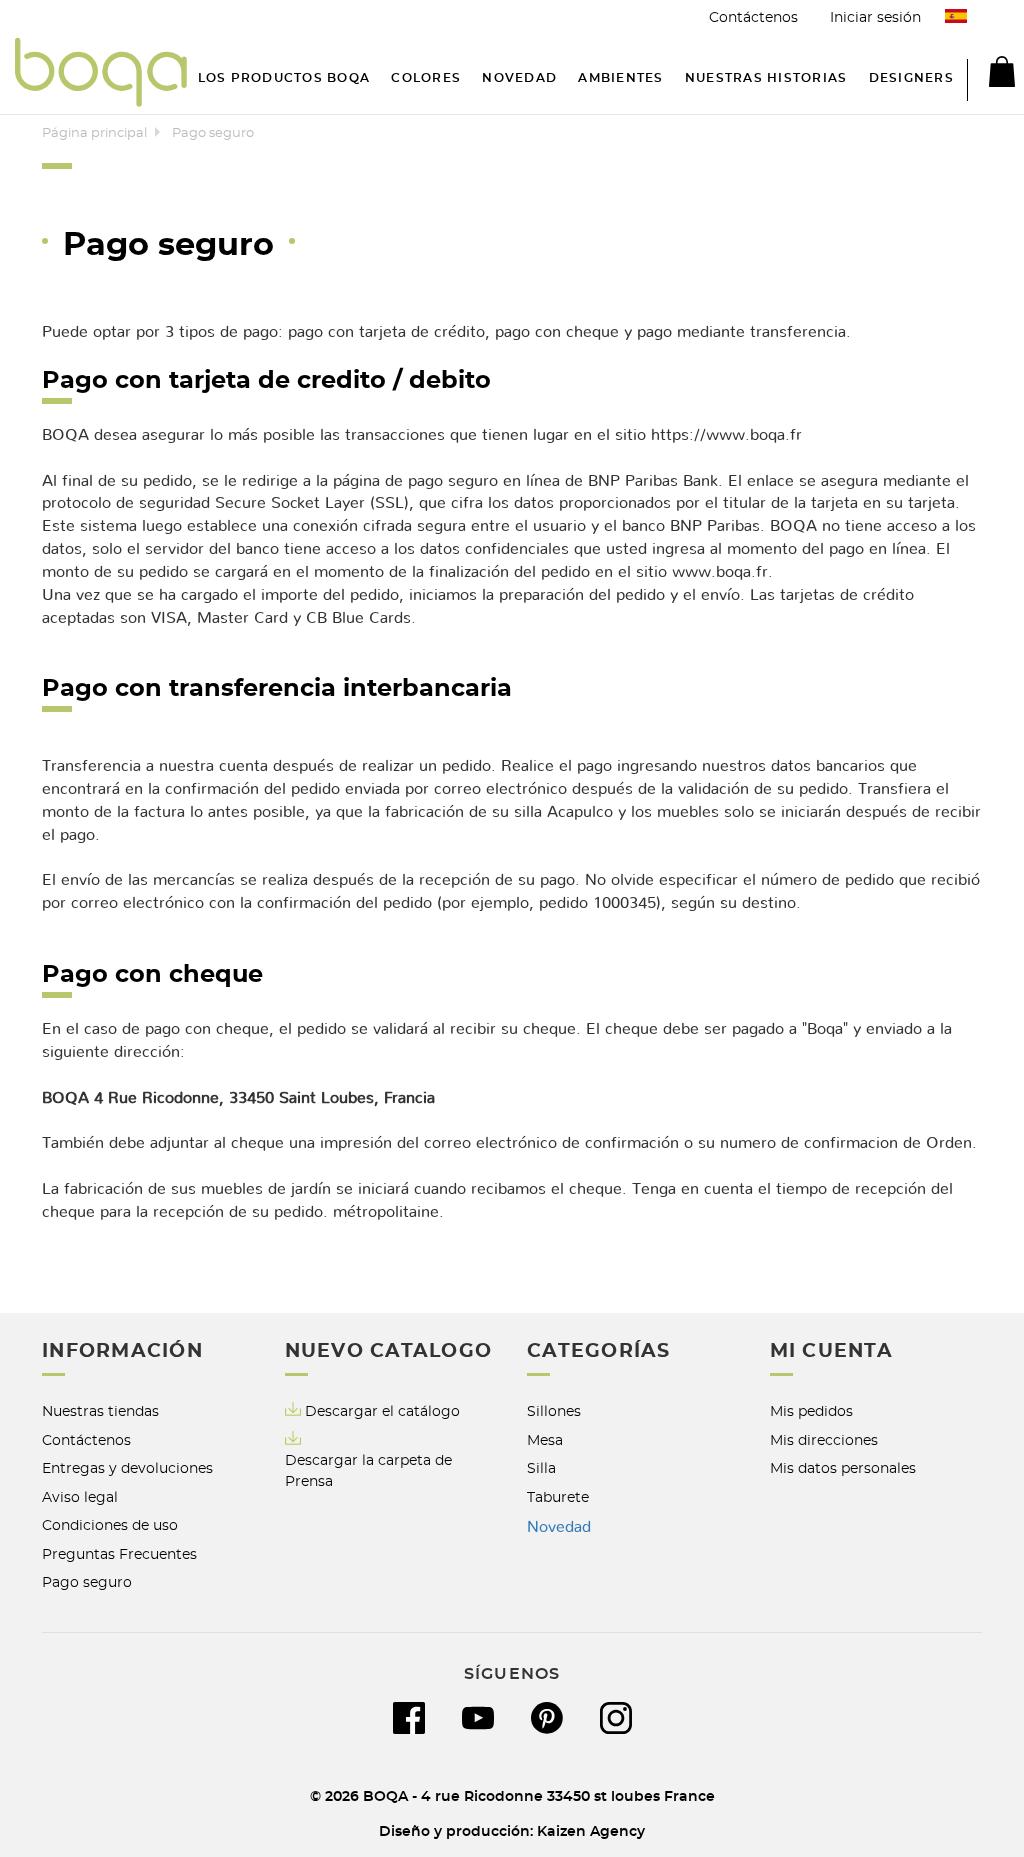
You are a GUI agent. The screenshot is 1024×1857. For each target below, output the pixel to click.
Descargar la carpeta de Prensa (368, 1471)
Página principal (94, 133)
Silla (541, 1468)
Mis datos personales (843, 1468)
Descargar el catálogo (382, 1411)
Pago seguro (87, 1582)
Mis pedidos (811, 1411)
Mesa (545, 1440)
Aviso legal (80, 1497)
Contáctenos (753, 17)
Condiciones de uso (110, 1525)
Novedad (559, 1527)
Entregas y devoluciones (127, 1468)
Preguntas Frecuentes (119, 1554)
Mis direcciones (824, 1440)
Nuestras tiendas (100, 1411)
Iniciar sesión (875, 17)
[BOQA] (101, 75)
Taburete (558, 1497)
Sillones (554, 1411)
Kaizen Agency (591, 1831)
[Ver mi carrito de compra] (991, 75)
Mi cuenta (831, 1351)
